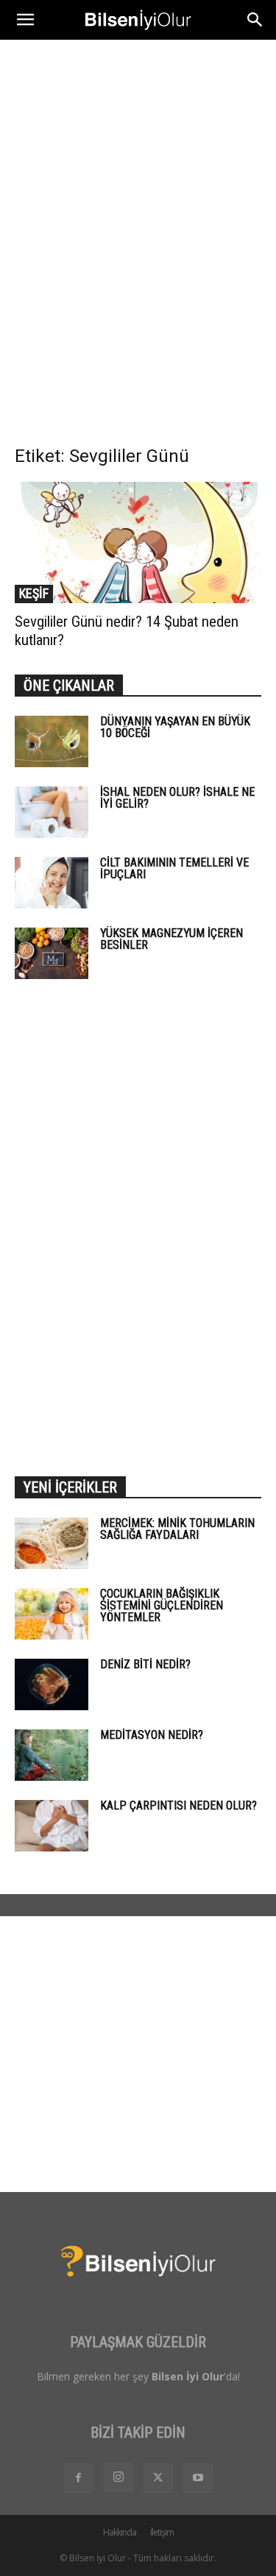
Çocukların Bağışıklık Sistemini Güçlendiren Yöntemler (162, 1605)
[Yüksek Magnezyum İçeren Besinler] (52, 953)
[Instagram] (118, 2477)
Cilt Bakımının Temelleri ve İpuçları (174, 868)
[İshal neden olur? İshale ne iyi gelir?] (52, 812)
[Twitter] (158, 2478)
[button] (25, 20)
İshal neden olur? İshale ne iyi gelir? (177, 798)
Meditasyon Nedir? (152, 1735)
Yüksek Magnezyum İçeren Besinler (171, 939)
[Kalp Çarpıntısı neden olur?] (52, 1826)
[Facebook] (79, 2478)
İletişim (162, 2532)
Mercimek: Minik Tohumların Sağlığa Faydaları (177, 1529)
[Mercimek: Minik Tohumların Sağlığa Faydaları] (52, 1543)
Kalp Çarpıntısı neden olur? (178, 1805)
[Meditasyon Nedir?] (52, 1755)
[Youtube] (198, 2478)
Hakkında (120, 2532)
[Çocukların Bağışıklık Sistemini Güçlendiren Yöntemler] (52, 1614)
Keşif (34, 593)
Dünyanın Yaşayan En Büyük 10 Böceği (175, 727)
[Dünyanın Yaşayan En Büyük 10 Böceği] (52, 741)
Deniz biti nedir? (145, 1664)
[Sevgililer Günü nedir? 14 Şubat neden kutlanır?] (138, 542)
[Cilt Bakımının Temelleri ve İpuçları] (52, 883)
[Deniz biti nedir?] (52, 1684)
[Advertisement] (138, 185)
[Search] (255, 20)
